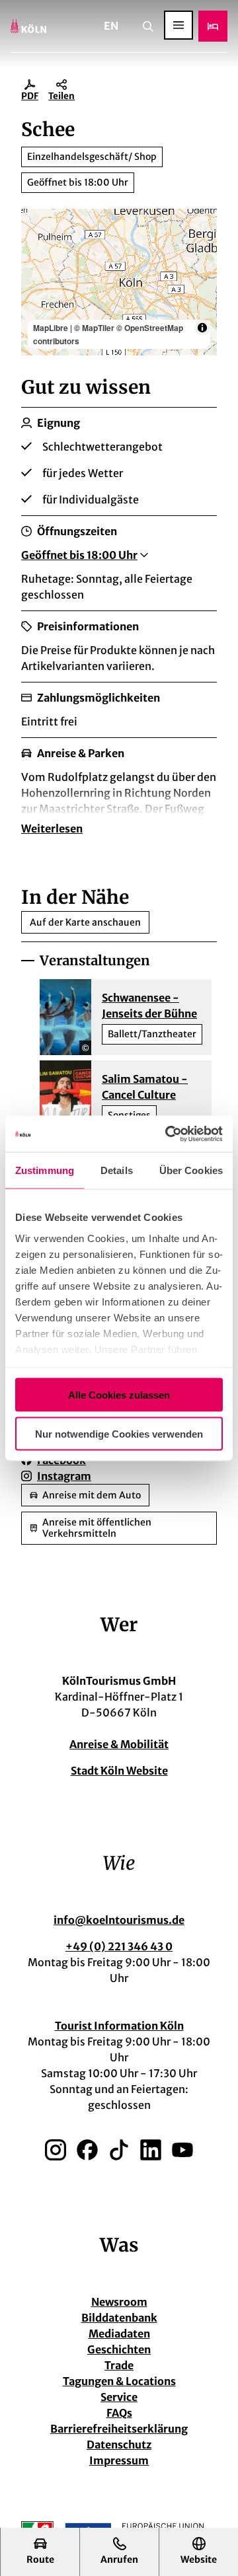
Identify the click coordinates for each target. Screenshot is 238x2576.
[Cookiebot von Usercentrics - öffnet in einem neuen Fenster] (168, 1134)
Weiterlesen (52, 828)
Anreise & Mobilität (119, 1744)
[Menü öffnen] (178, 25)
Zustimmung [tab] (45, 1170)
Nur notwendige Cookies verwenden (119, 1433)
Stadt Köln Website (119, 1771)
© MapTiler (94, 328)
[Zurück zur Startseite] (28, 26)
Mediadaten (119, 2334)
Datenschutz (119, 2445)
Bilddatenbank (119, 2318)
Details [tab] (117, 1170)
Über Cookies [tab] (191, 1170)
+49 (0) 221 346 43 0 (119, 1946)
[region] (119, 282)
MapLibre (51, 328)
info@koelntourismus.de (119, 1920)
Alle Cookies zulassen (119, 1395)
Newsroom (119, 2302)
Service (119, 2397)
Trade (119, 2365)
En (111, 26)
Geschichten (119, 2349)
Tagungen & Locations (119, 2381)
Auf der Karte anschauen (85, 922)
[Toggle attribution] (202, 328)
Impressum (119, 2460)
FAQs (119, 2413)
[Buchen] (213, 26)
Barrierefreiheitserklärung (119, 2429)
